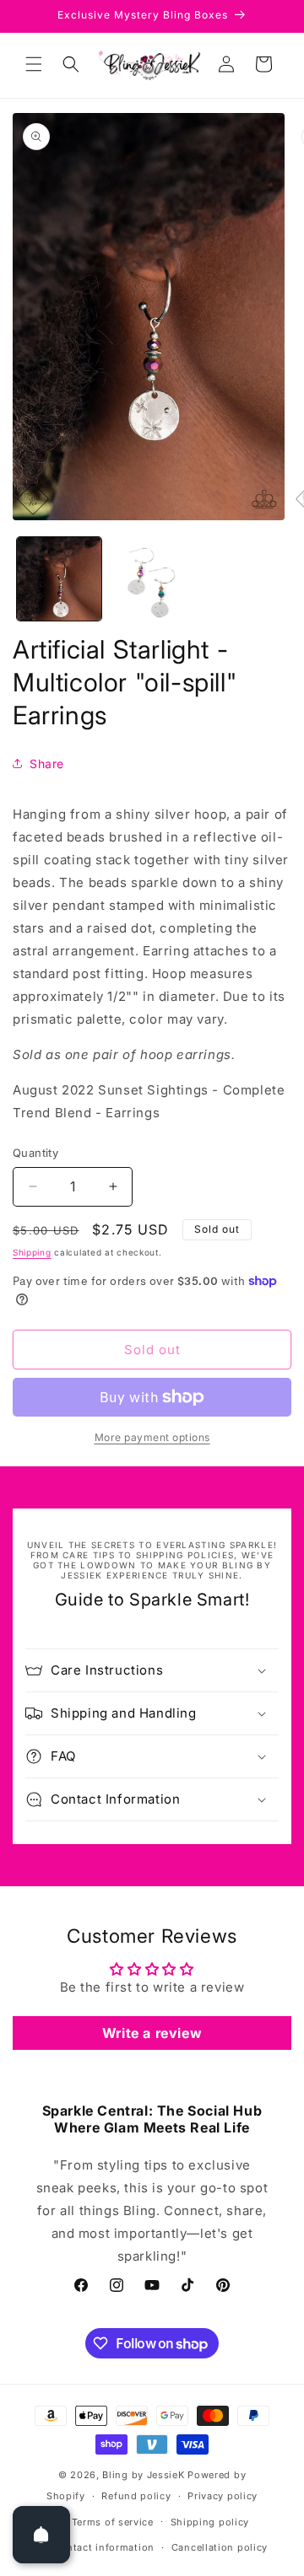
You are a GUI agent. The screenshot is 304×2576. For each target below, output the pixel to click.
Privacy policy (223, 2496)
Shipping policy (210, 2522)
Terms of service (113, 2522)
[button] (34, 64)
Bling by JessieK (143, 2475)
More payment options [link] (152, 1437)
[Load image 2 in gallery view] (152, 579)
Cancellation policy (220, 2547)
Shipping (32, 1252)
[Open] (41, 2535)
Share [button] (47, 764)
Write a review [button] (152, 2033)
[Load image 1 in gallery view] (59, 579)
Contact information (104, 2547)
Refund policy (136, 2496)
